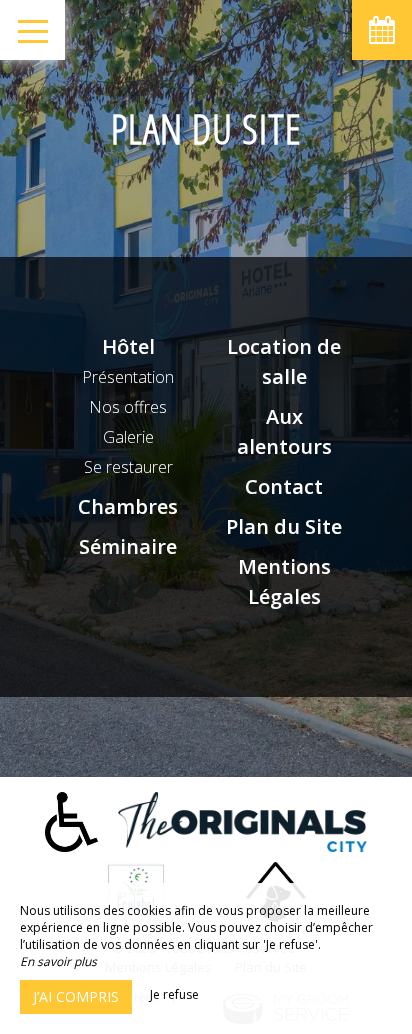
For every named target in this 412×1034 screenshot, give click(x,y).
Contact (284, 486)
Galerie (128, 437)
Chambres (128, 506)
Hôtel (128, 346)
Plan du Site (284, 526)
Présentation (128, 377)
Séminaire (128, 546)
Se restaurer (128, 467)
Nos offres (128, 407)
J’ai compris (76, 996)
